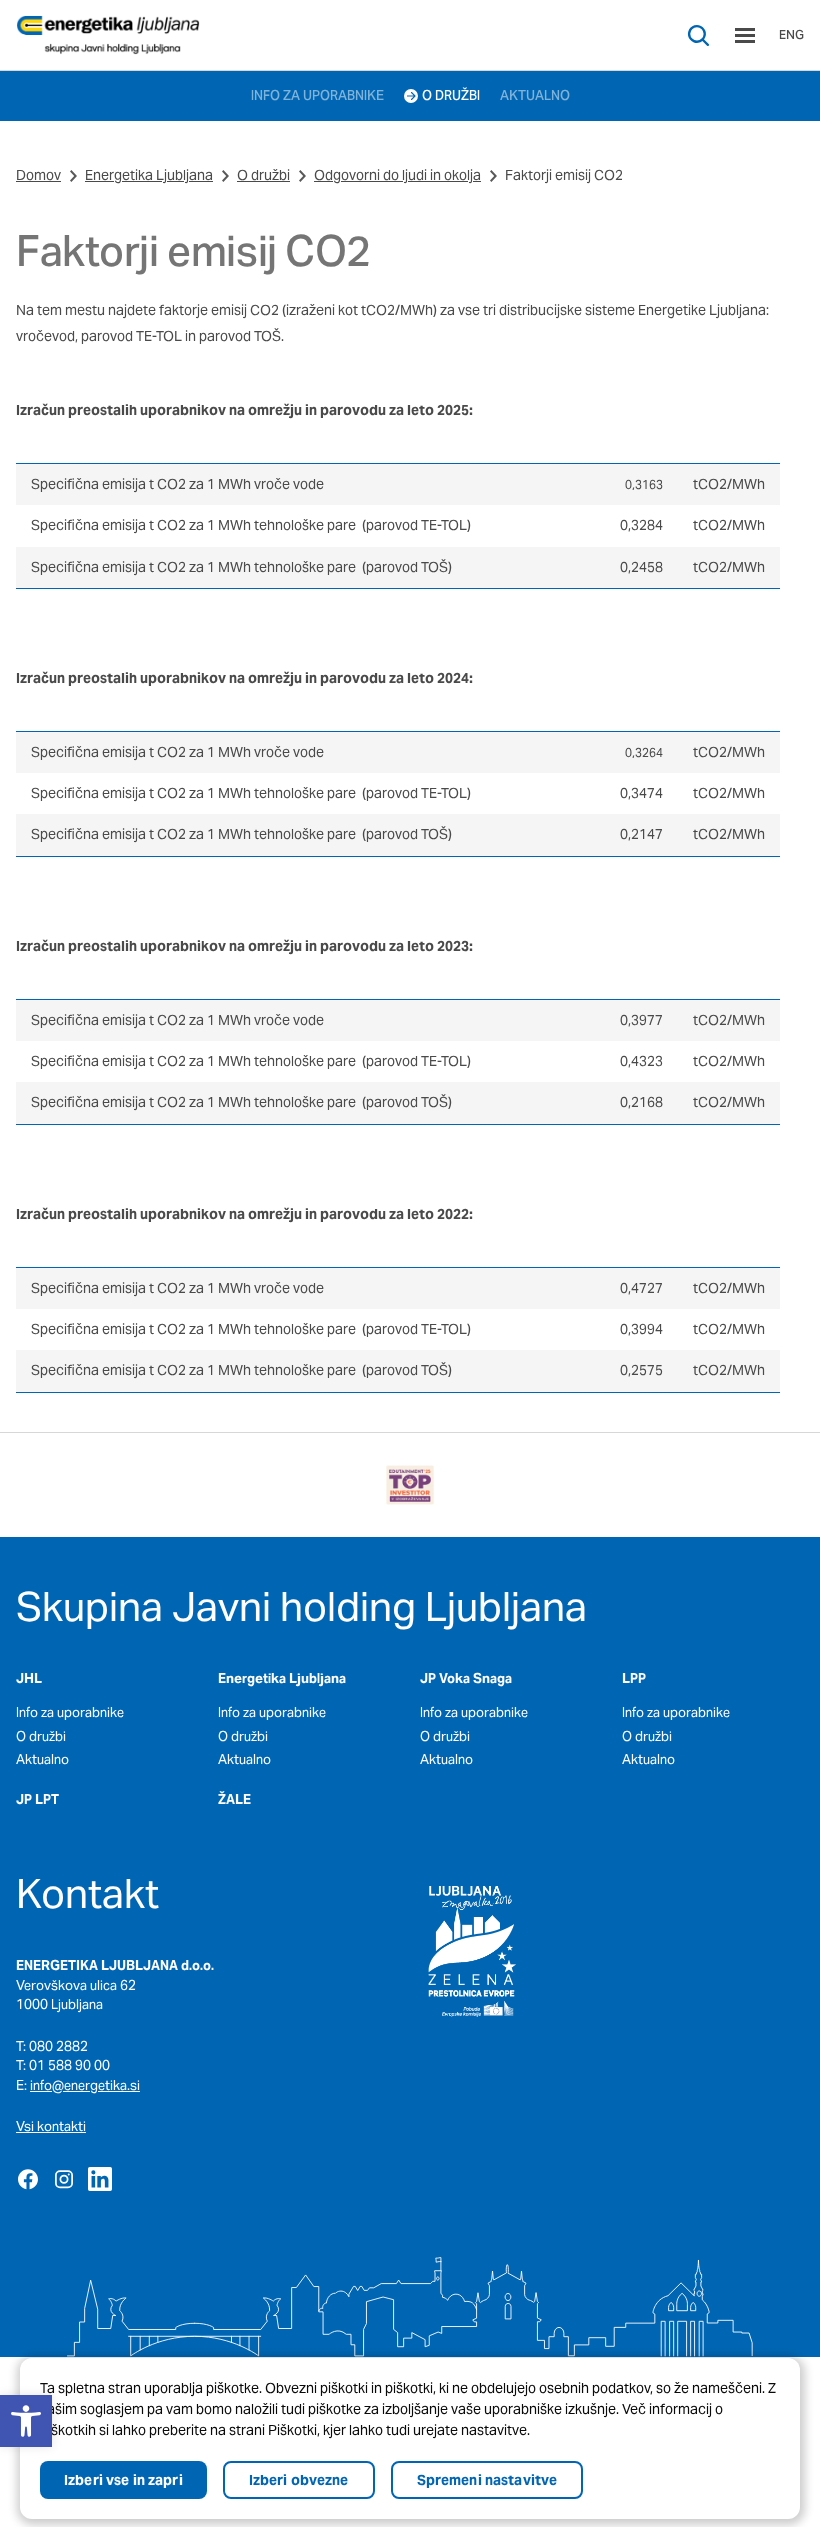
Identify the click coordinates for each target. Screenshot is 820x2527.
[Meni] (745, 35)
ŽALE (234, 1799)
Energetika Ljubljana (149, 175)
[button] (26, 2421)
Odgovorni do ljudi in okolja (397, 175)
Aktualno (42, 1759)
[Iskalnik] (698, 35)
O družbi (263, 175)
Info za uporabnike (70, 1712)
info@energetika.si (85, 2085)
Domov (38, 175)
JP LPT (37, 1799)
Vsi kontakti (51, 2126)
